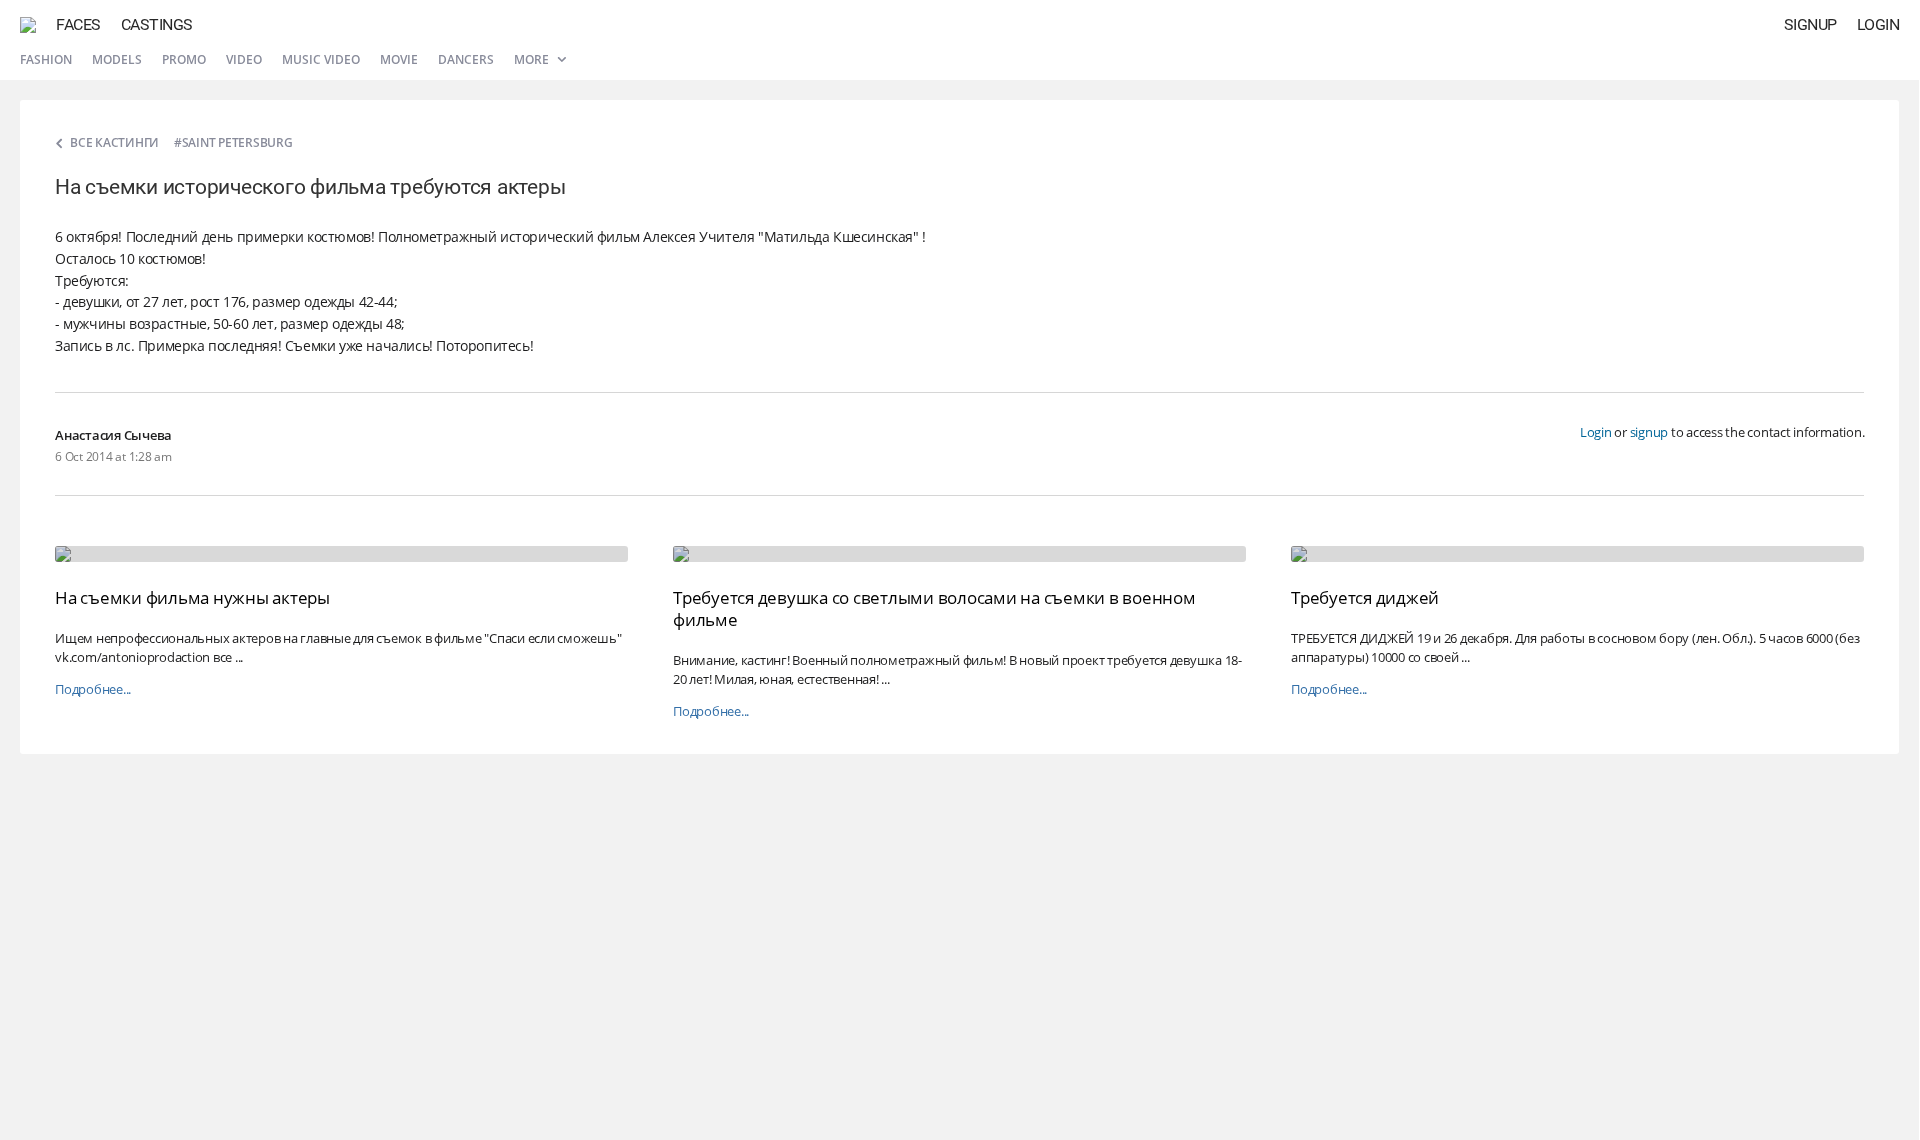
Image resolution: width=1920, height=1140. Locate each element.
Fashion (46, 59)
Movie (399, 59)
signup (1649, 432)
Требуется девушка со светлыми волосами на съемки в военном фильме (934, 608)
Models (117, 59)
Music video (321, 59)
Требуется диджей (1365, 597)
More (533, 59)
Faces (78, 24)
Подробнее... (93, 689)
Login (1878, 24)
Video (244, 59)
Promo (184, 59)
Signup (1810, 24)
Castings (157, 24)
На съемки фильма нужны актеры (192, 597)
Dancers (466, 59)
